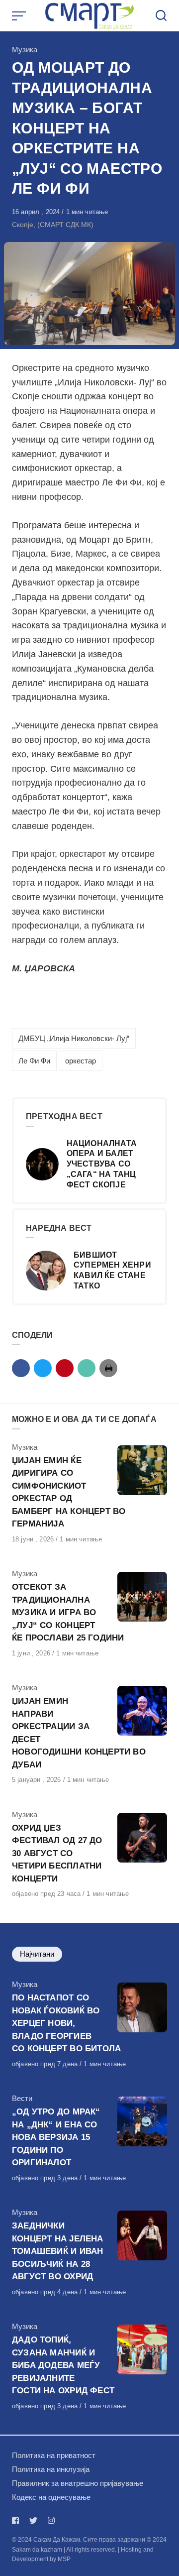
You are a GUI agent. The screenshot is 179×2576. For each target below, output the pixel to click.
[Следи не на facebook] (17, 2520)
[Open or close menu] (20, 16)
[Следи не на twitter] (33, 2520)
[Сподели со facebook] (21, 1368)
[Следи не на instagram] (51, 2520)
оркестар (81, 1061)
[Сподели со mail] (87, 1368)
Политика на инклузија (51, 2469)
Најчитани (37, 1954)
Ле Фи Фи (34, 1061)
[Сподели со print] (108, 1368)
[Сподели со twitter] (43, 1368)
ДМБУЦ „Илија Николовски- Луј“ (74, 1038)
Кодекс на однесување (51, 2497)
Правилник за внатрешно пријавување (78, 2483)
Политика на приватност (54, 2455)
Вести (22, 2098)
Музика (25, 50)
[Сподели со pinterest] (65, 1368)
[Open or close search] (161, 16)
